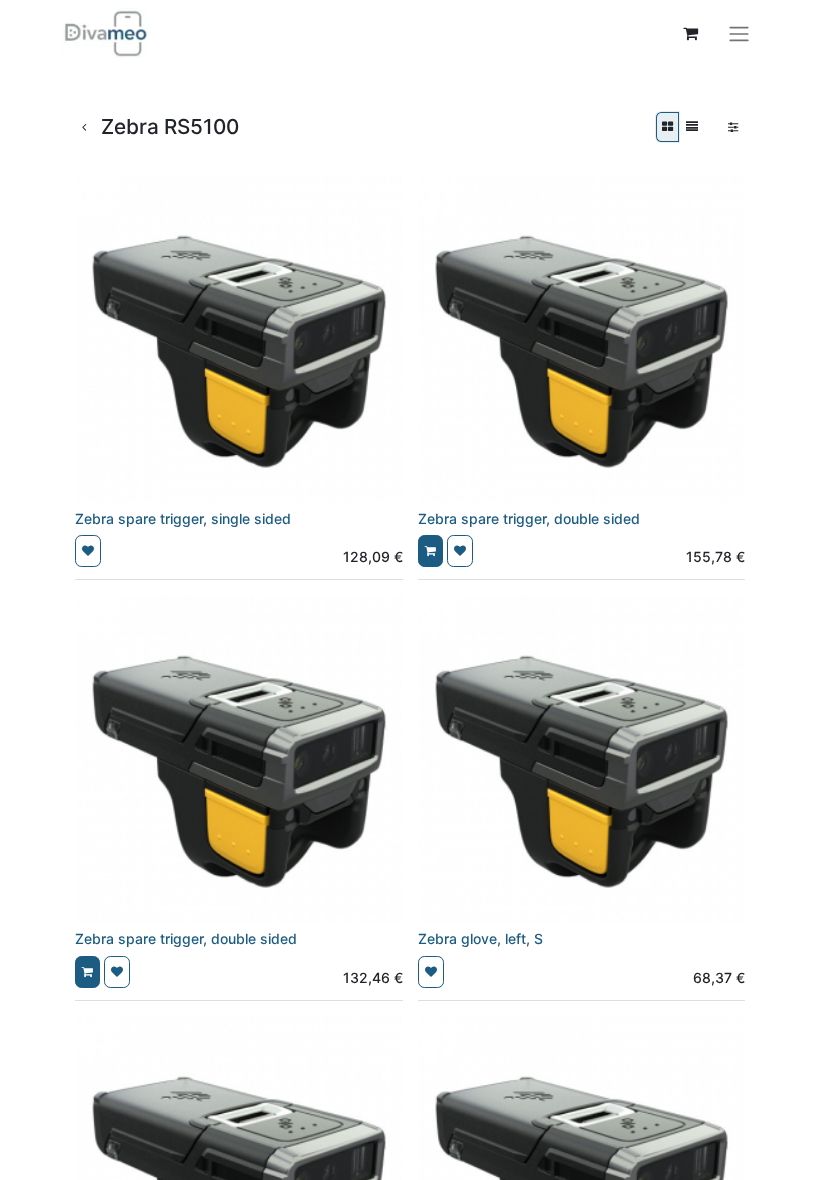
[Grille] (667, 127)
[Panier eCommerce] (690, 33)
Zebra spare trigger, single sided (183, 518)
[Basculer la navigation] (739, 33)
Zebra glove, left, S (480, 938)
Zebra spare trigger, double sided (529, 518)
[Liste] (692, 127)
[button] (88, 551)
